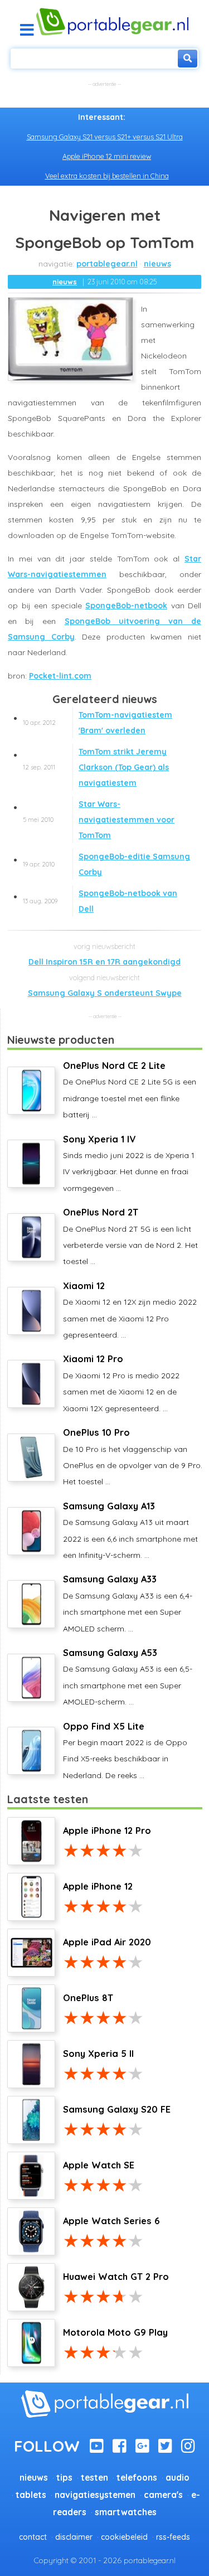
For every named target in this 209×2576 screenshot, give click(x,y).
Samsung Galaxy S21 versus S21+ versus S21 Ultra (105, 137)
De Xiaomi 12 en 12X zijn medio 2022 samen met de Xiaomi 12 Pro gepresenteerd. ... (130, 1310)
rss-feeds (173, 2537)
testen (94, 2478)
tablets (31, 2495)
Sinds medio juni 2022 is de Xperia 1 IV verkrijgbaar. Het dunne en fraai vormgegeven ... (129, 1163)
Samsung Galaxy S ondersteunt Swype (105, 993)
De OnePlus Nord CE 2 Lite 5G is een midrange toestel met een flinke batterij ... (130, 1090)
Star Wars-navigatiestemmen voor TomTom (99, 820)
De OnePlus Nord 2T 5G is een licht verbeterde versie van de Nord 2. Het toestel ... (130, 1236)
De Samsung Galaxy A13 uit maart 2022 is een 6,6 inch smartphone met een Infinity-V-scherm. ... (130, 1530)
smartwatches (126, 2512)
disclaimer (74, 2537)
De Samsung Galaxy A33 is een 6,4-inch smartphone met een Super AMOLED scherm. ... (128, 1603)
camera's (163, 2495)
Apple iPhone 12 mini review (107, 156)
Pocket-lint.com (60, 676)
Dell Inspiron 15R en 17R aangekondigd (104, 962)
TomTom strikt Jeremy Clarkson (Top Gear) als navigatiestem (96, 767)
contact (33, 2537)
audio (178, 2478)
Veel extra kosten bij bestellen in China (107, 176)
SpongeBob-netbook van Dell (100, 901)
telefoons (137, 2478)
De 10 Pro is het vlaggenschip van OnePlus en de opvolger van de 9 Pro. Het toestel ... (133, 1457)
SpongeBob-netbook (126, 606)
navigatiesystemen (95, 2495)
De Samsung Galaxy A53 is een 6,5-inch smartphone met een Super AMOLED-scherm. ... (128, 1677)
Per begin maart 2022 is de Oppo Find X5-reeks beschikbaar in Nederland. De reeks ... (125, 1751)
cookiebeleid (124, 2537)
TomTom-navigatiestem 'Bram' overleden (98, 723)
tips (64, 2478)
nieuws (157, 264)
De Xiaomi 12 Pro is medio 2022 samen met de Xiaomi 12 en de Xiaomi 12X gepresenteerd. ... (121, 1383)
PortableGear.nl (107, 264)
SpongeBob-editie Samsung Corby (106, 864)
